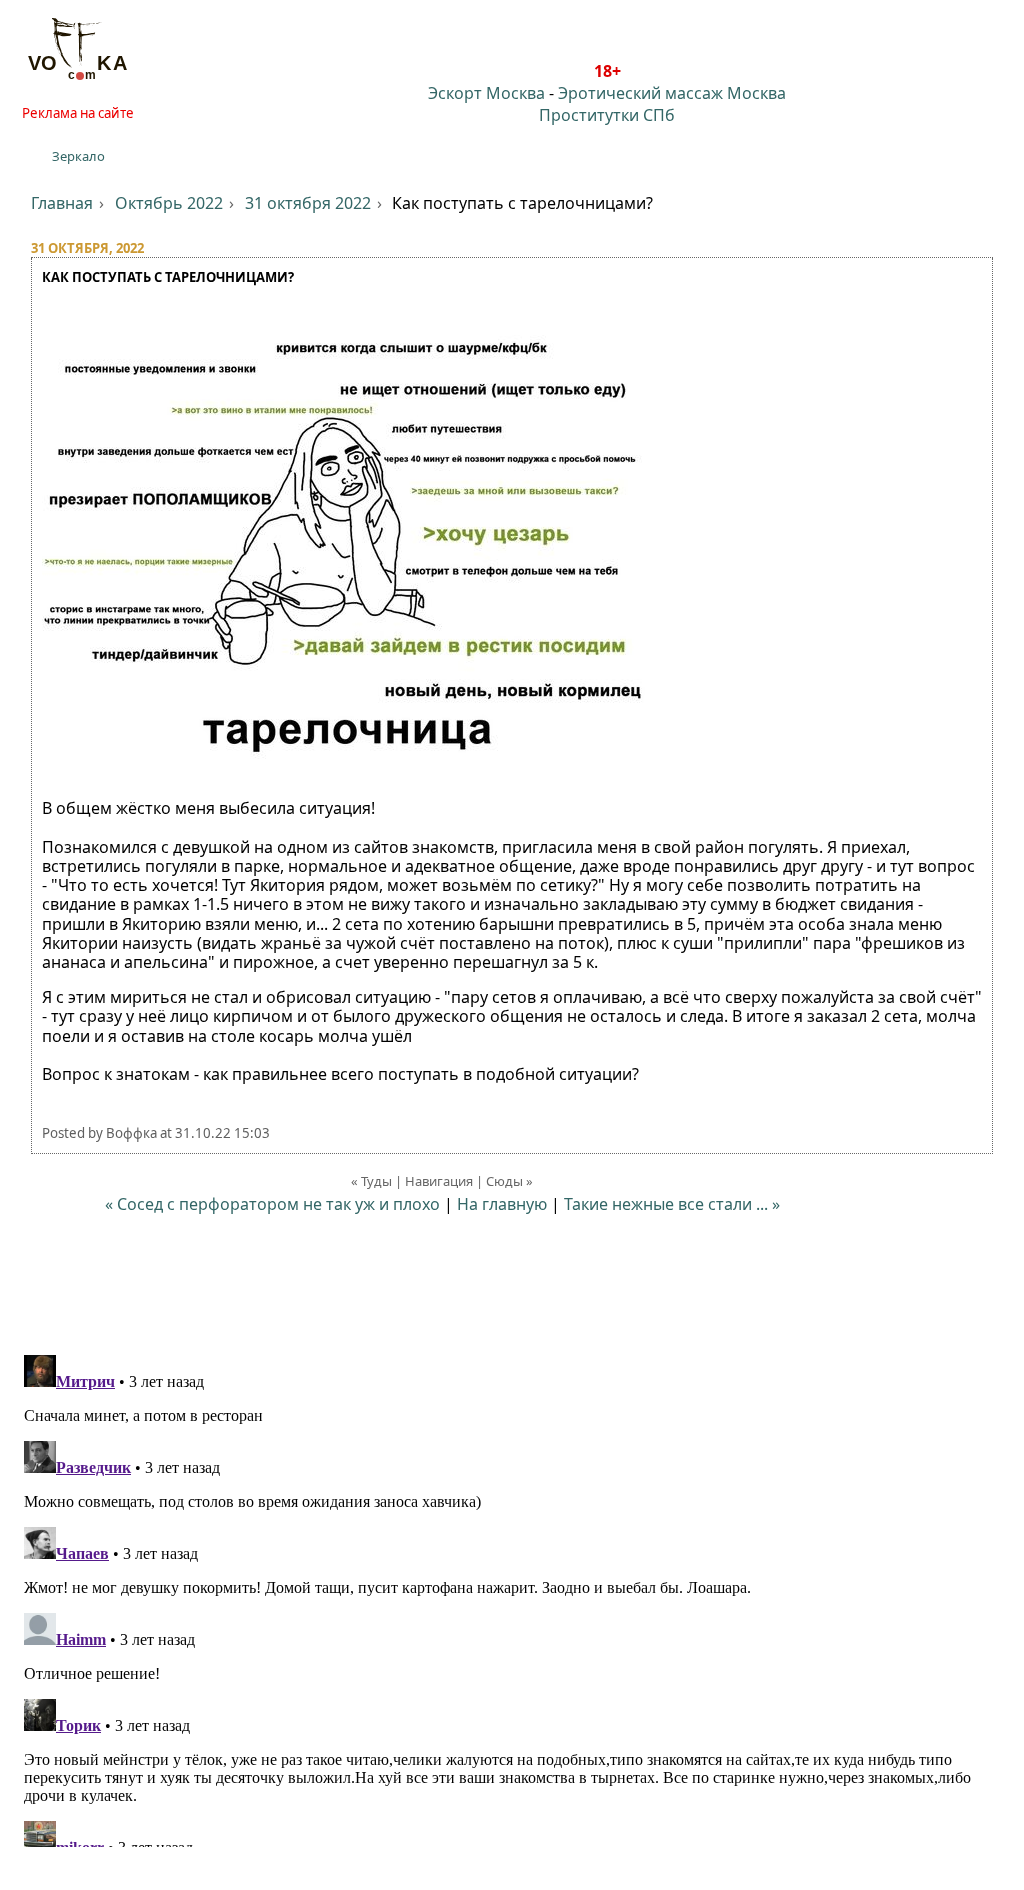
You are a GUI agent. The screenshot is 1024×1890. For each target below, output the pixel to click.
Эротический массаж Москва (672, 93)
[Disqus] (512, 1597)
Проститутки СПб (607, 115)
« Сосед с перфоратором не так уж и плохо (272, 1204)
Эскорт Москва (486, 93)
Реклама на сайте (78, 113)
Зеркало (78, 156)
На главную (502, 1204)
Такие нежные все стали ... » (672, 1204)
